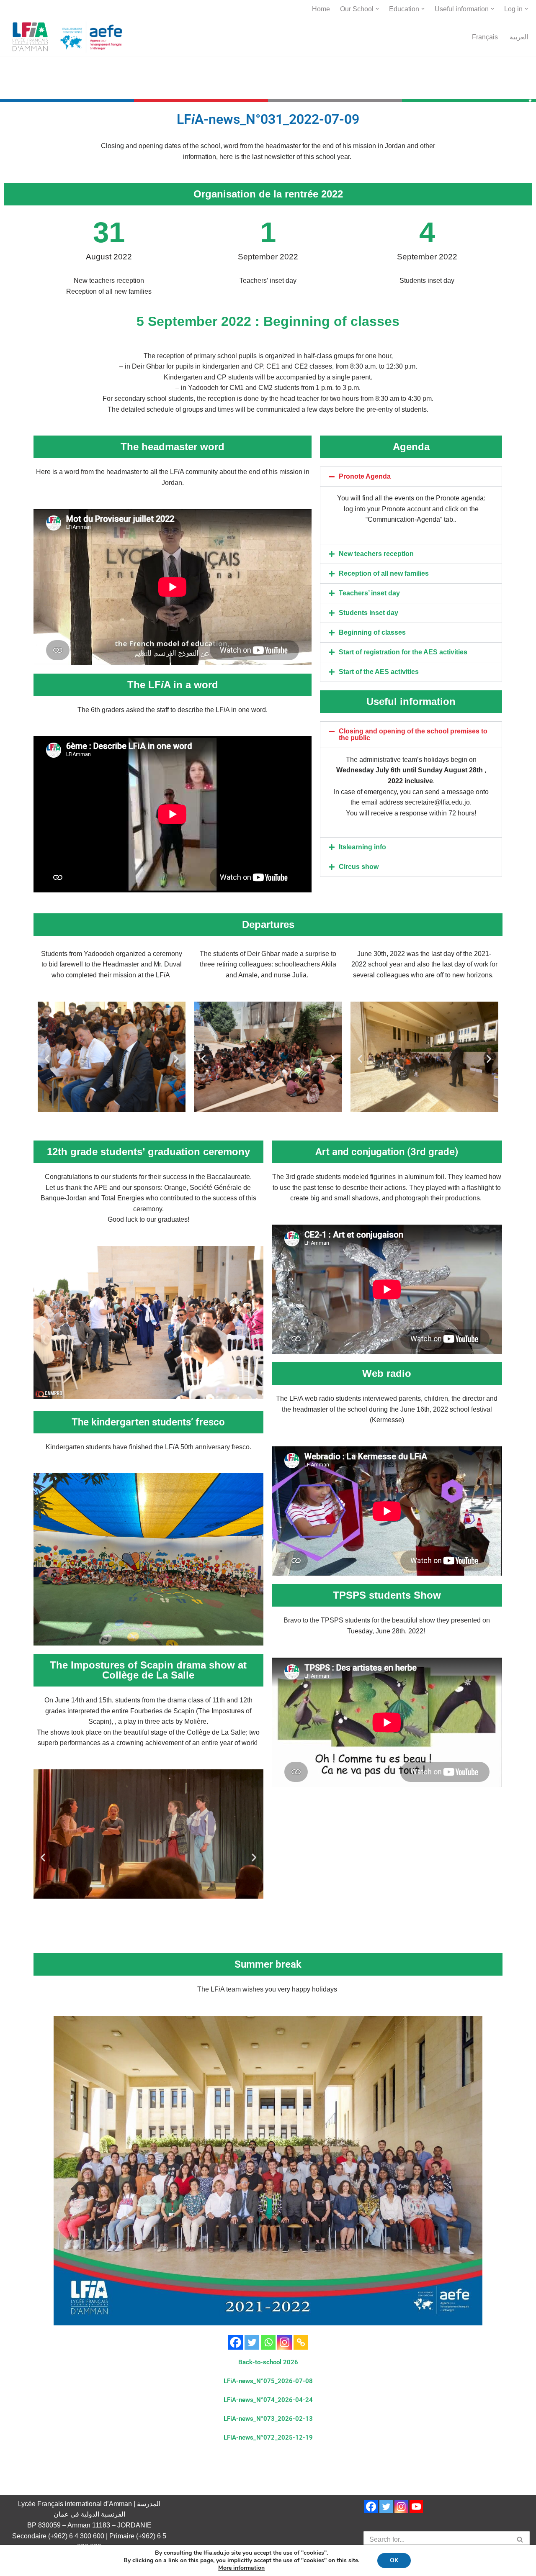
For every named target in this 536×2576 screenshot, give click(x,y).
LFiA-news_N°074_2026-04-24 (268, 2400)
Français (485, 37)
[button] (377, 9)
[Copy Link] (301, 2342)
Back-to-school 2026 (268, 2362)
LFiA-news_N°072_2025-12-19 (268, 2438)
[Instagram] (285, 2342)
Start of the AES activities (379, 672)
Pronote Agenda (365, 476)
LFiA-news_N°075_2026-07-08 (268, 2381)
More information (241, 2568)
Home (321, 9)
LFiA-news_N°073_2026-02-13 (268, 2419)
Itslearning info (362, 847)
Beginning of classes (372, 632)
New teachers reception (376, 554)
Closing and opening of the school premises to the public (413, 734)
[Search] (520, 2540)
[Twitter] (252, 2342)
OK (394, 2560)
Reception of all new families (384, 573)
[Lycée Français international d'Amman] (69, 37)
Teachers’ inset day (369, 593)
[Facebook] (236, 2342)
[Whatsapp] (268, 2342)
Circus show (359, 867)
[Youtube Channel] (416, 2507)
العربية (519, 37)
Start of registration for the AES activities (403, 652)
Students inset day (368, 613)
